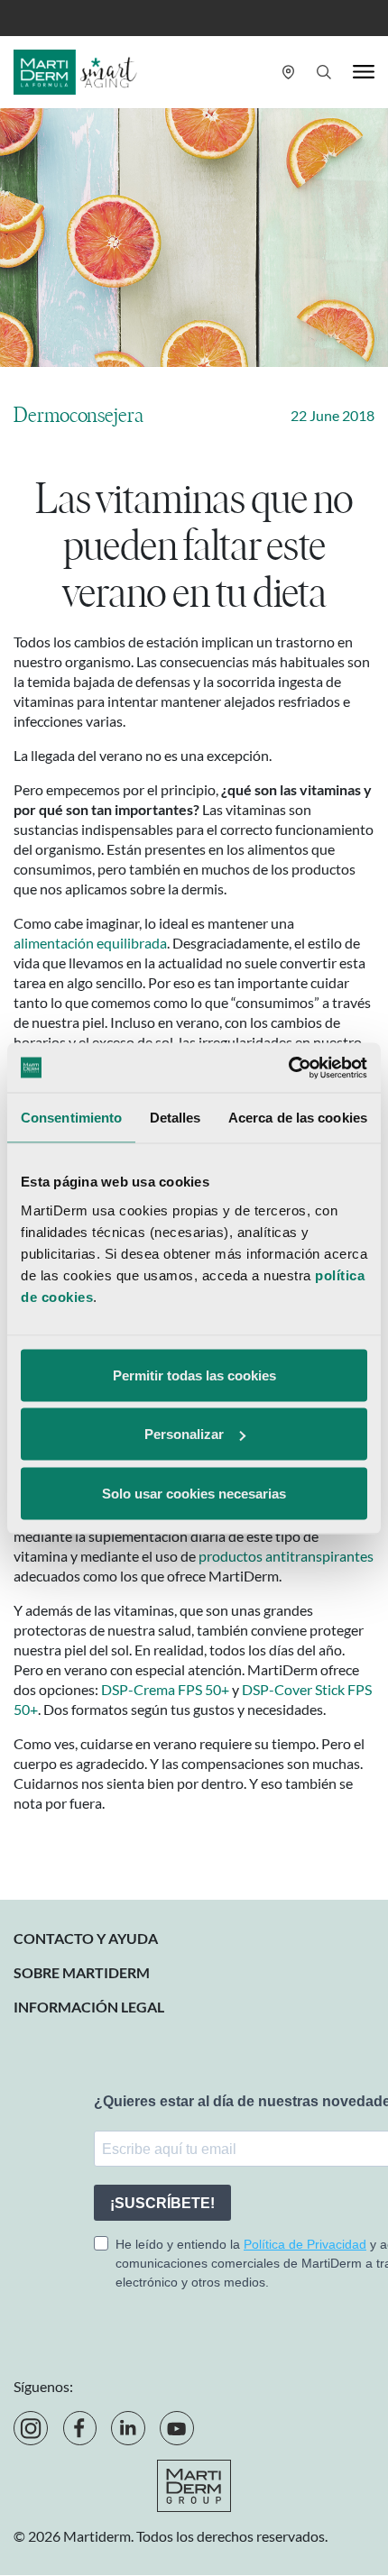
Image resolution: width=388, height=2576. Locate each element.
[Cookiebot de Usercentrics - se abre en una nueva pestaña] (288, 1068)
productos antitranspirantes (286, 1556)
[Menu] (364, 72)
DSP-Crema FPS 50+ (165, 1689)
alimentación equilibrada (90, 943)
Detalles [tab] (176, 1118)
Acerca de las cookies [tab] (298, 1118)
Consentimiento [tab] (71, 1118)
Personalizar (184, 1434)
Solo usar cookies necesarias (194, 1493)
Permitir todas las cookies (194, 1375)
